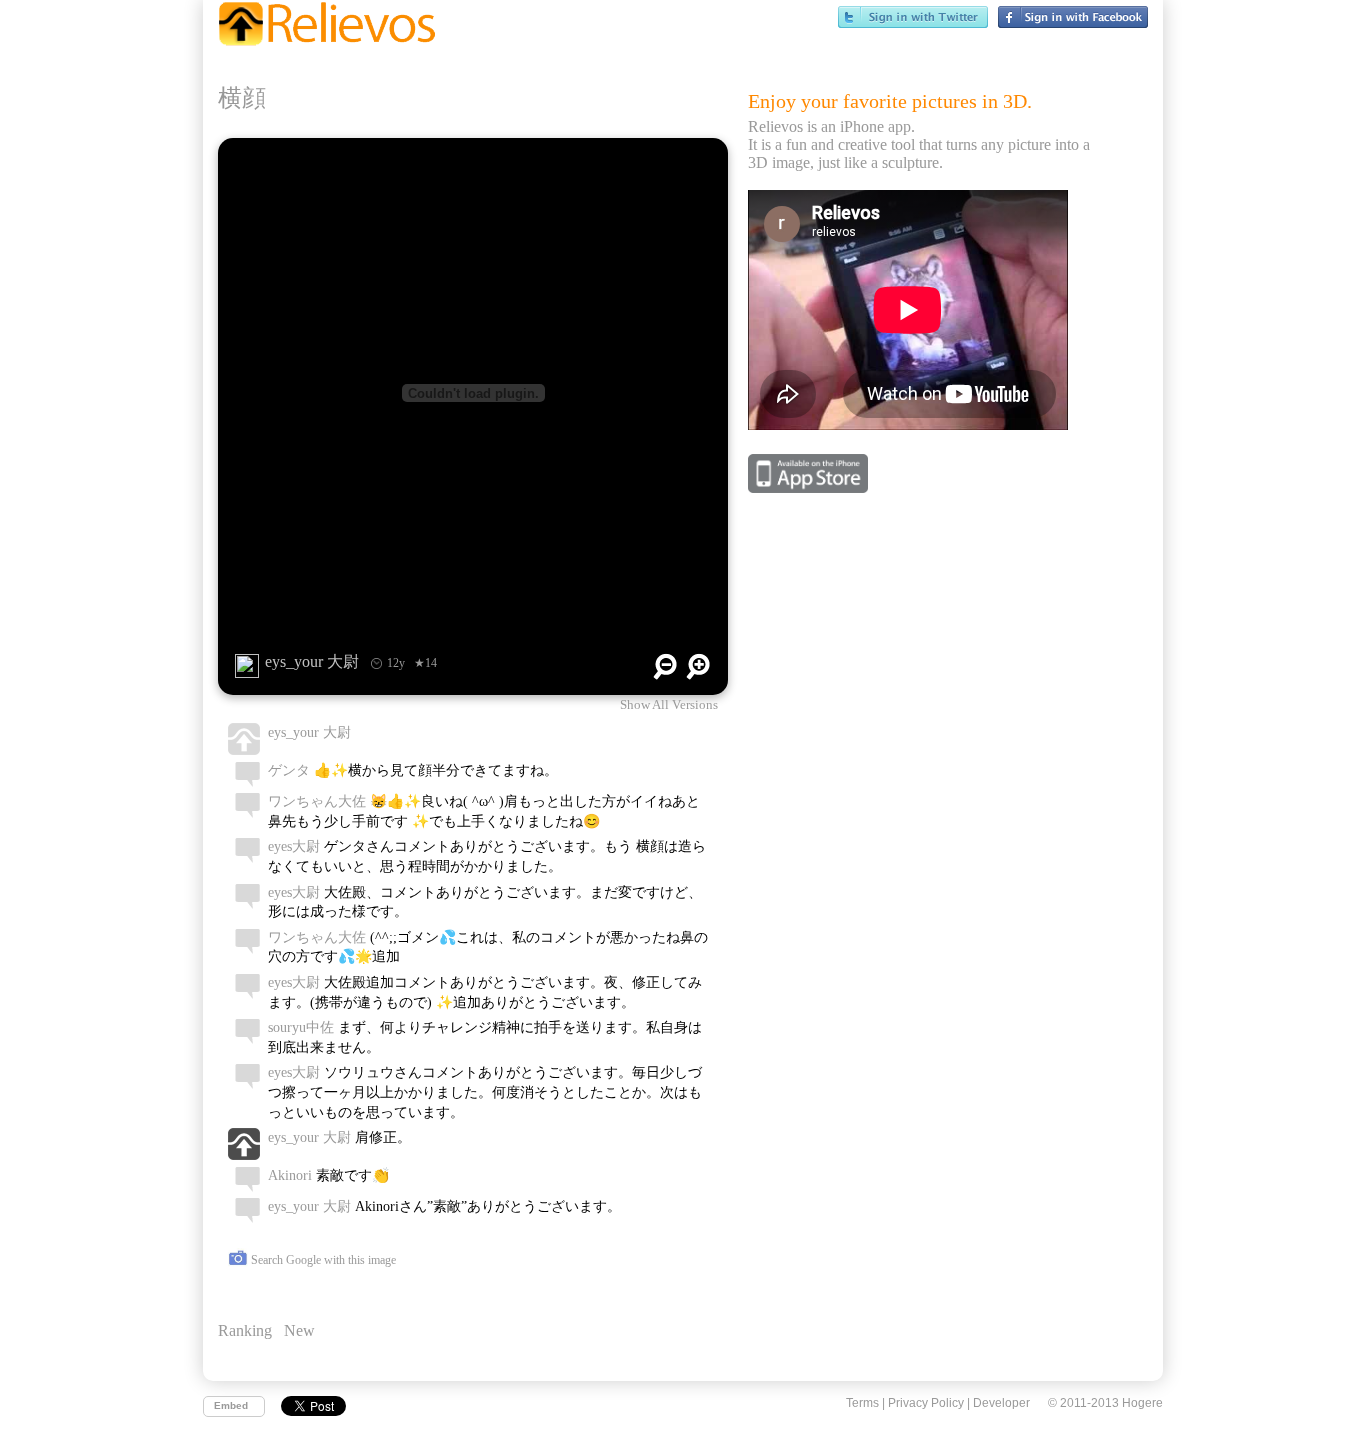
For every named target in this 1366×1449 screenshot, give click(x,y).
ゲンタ (289, 770)
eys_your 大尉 (309, 732)
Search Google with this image (322, 1260)
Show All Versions (669, 705)
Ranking (245, 1330)
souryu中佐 (301, 1027)
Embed (231, 1405)
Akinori (290, 1175)
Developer (1001, 1403)
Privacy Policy (926, 1403)
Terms (862, 1403)
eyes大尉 (294, 846)
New (299, 1330)
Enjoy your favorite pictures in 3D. (890, 101)
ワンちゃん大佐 (317, 801)
